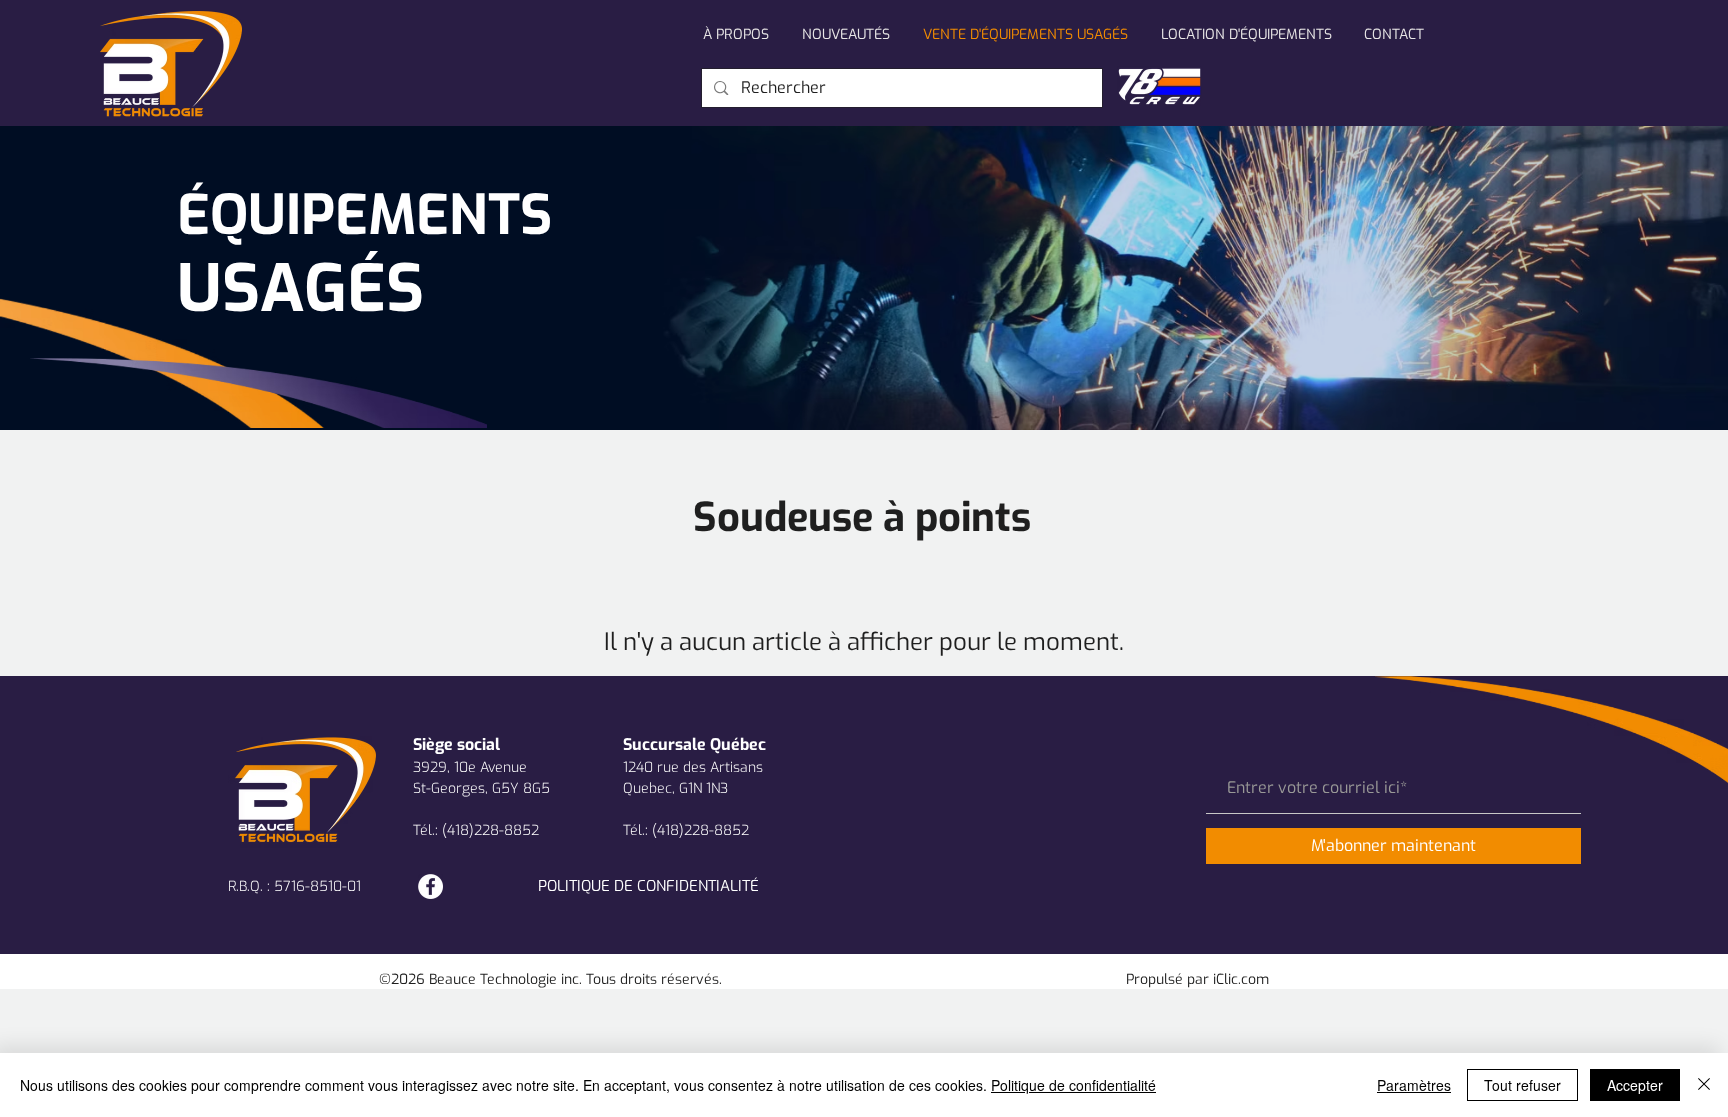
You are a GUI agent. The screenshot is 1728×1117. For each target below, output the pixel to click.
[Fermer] (1704, 1085)
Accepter (1635, 1085)
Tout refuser (1522, 1085)
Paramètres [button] (1414, 1085)
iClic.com (1241, 979)
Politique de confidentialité (1073, 1085)
